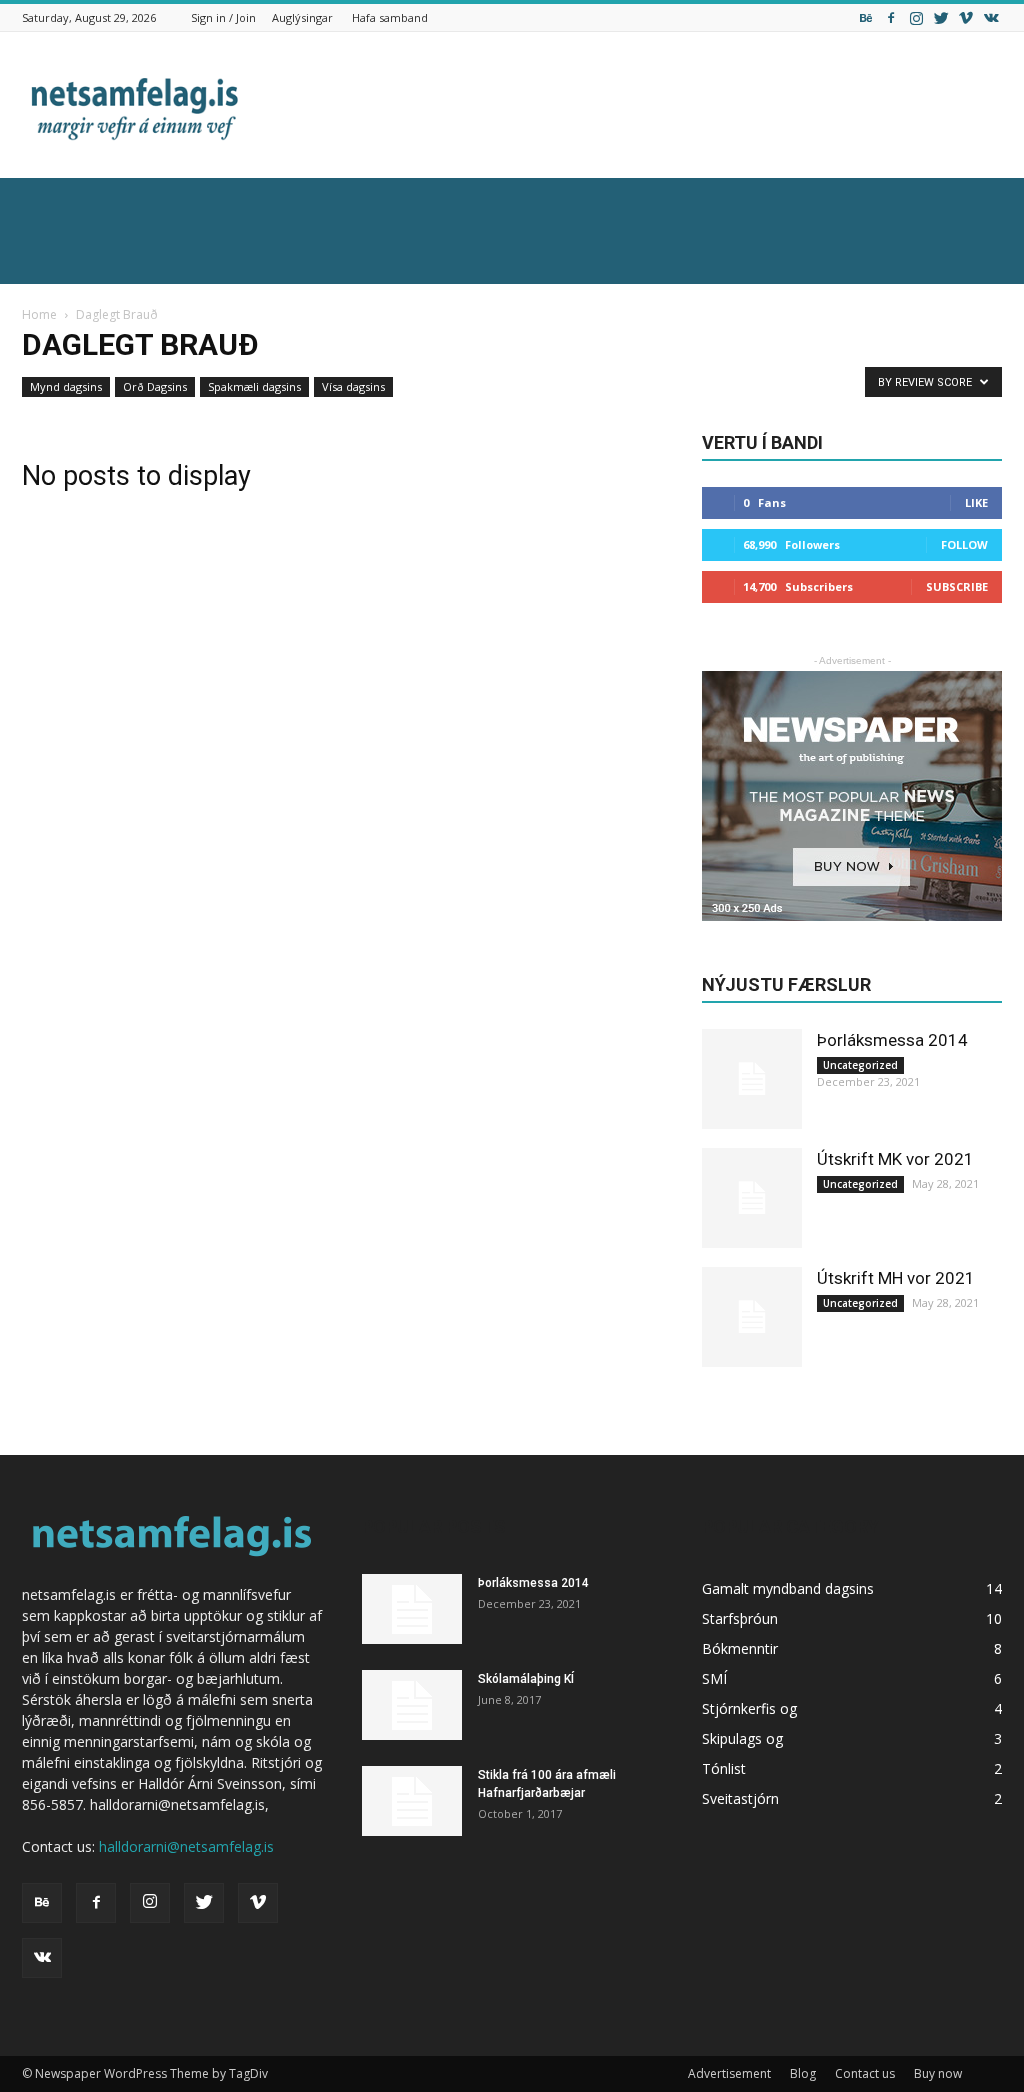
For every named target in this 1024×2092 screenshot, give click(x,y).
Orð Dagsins (155, 386)
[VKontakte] (991, 17)
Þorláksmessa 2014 (892, 1040)
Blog (803, 2073)
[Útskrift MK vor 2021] (752, 1198)
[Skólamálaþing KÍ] (412, 1705)
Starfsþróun (740, 1618)
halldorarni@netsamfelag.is (186, 1846)
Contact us (865, 2073)
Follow (964, 544)
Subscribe (957, 586)
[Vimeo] (966, 17)
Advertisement (729, 2073)
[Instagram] (916, 17)
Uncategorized (860, 1065)
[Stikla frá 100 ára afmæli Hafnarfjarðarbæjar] (412, 1801)
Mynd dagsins (66, 386)
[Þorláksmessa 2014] (752, 1079)
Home (39, 314)
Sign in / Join (223, 17)
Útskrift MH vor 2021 (896, 1278)
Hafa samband (390, 17)
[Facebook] (891, 17)
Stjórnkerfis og (749, 1708)
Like (976, 502)
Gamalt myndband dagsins (788, 1588)
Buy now (938, 2073)
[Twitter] (941, 17)
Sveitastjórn (740, 1798)
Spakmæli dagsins (254, 386)
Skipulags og (742, 1738)
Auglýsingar (302, 17)
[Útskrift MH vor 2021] (752, 1317)
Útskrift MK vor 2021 (895, 1159)
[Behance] (866, 17)
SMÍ (714, 1678)
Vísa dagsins (353, 386)
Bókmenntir (740, 1648)
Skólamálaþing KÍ (526, 1679)
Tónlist (724, 1768)
